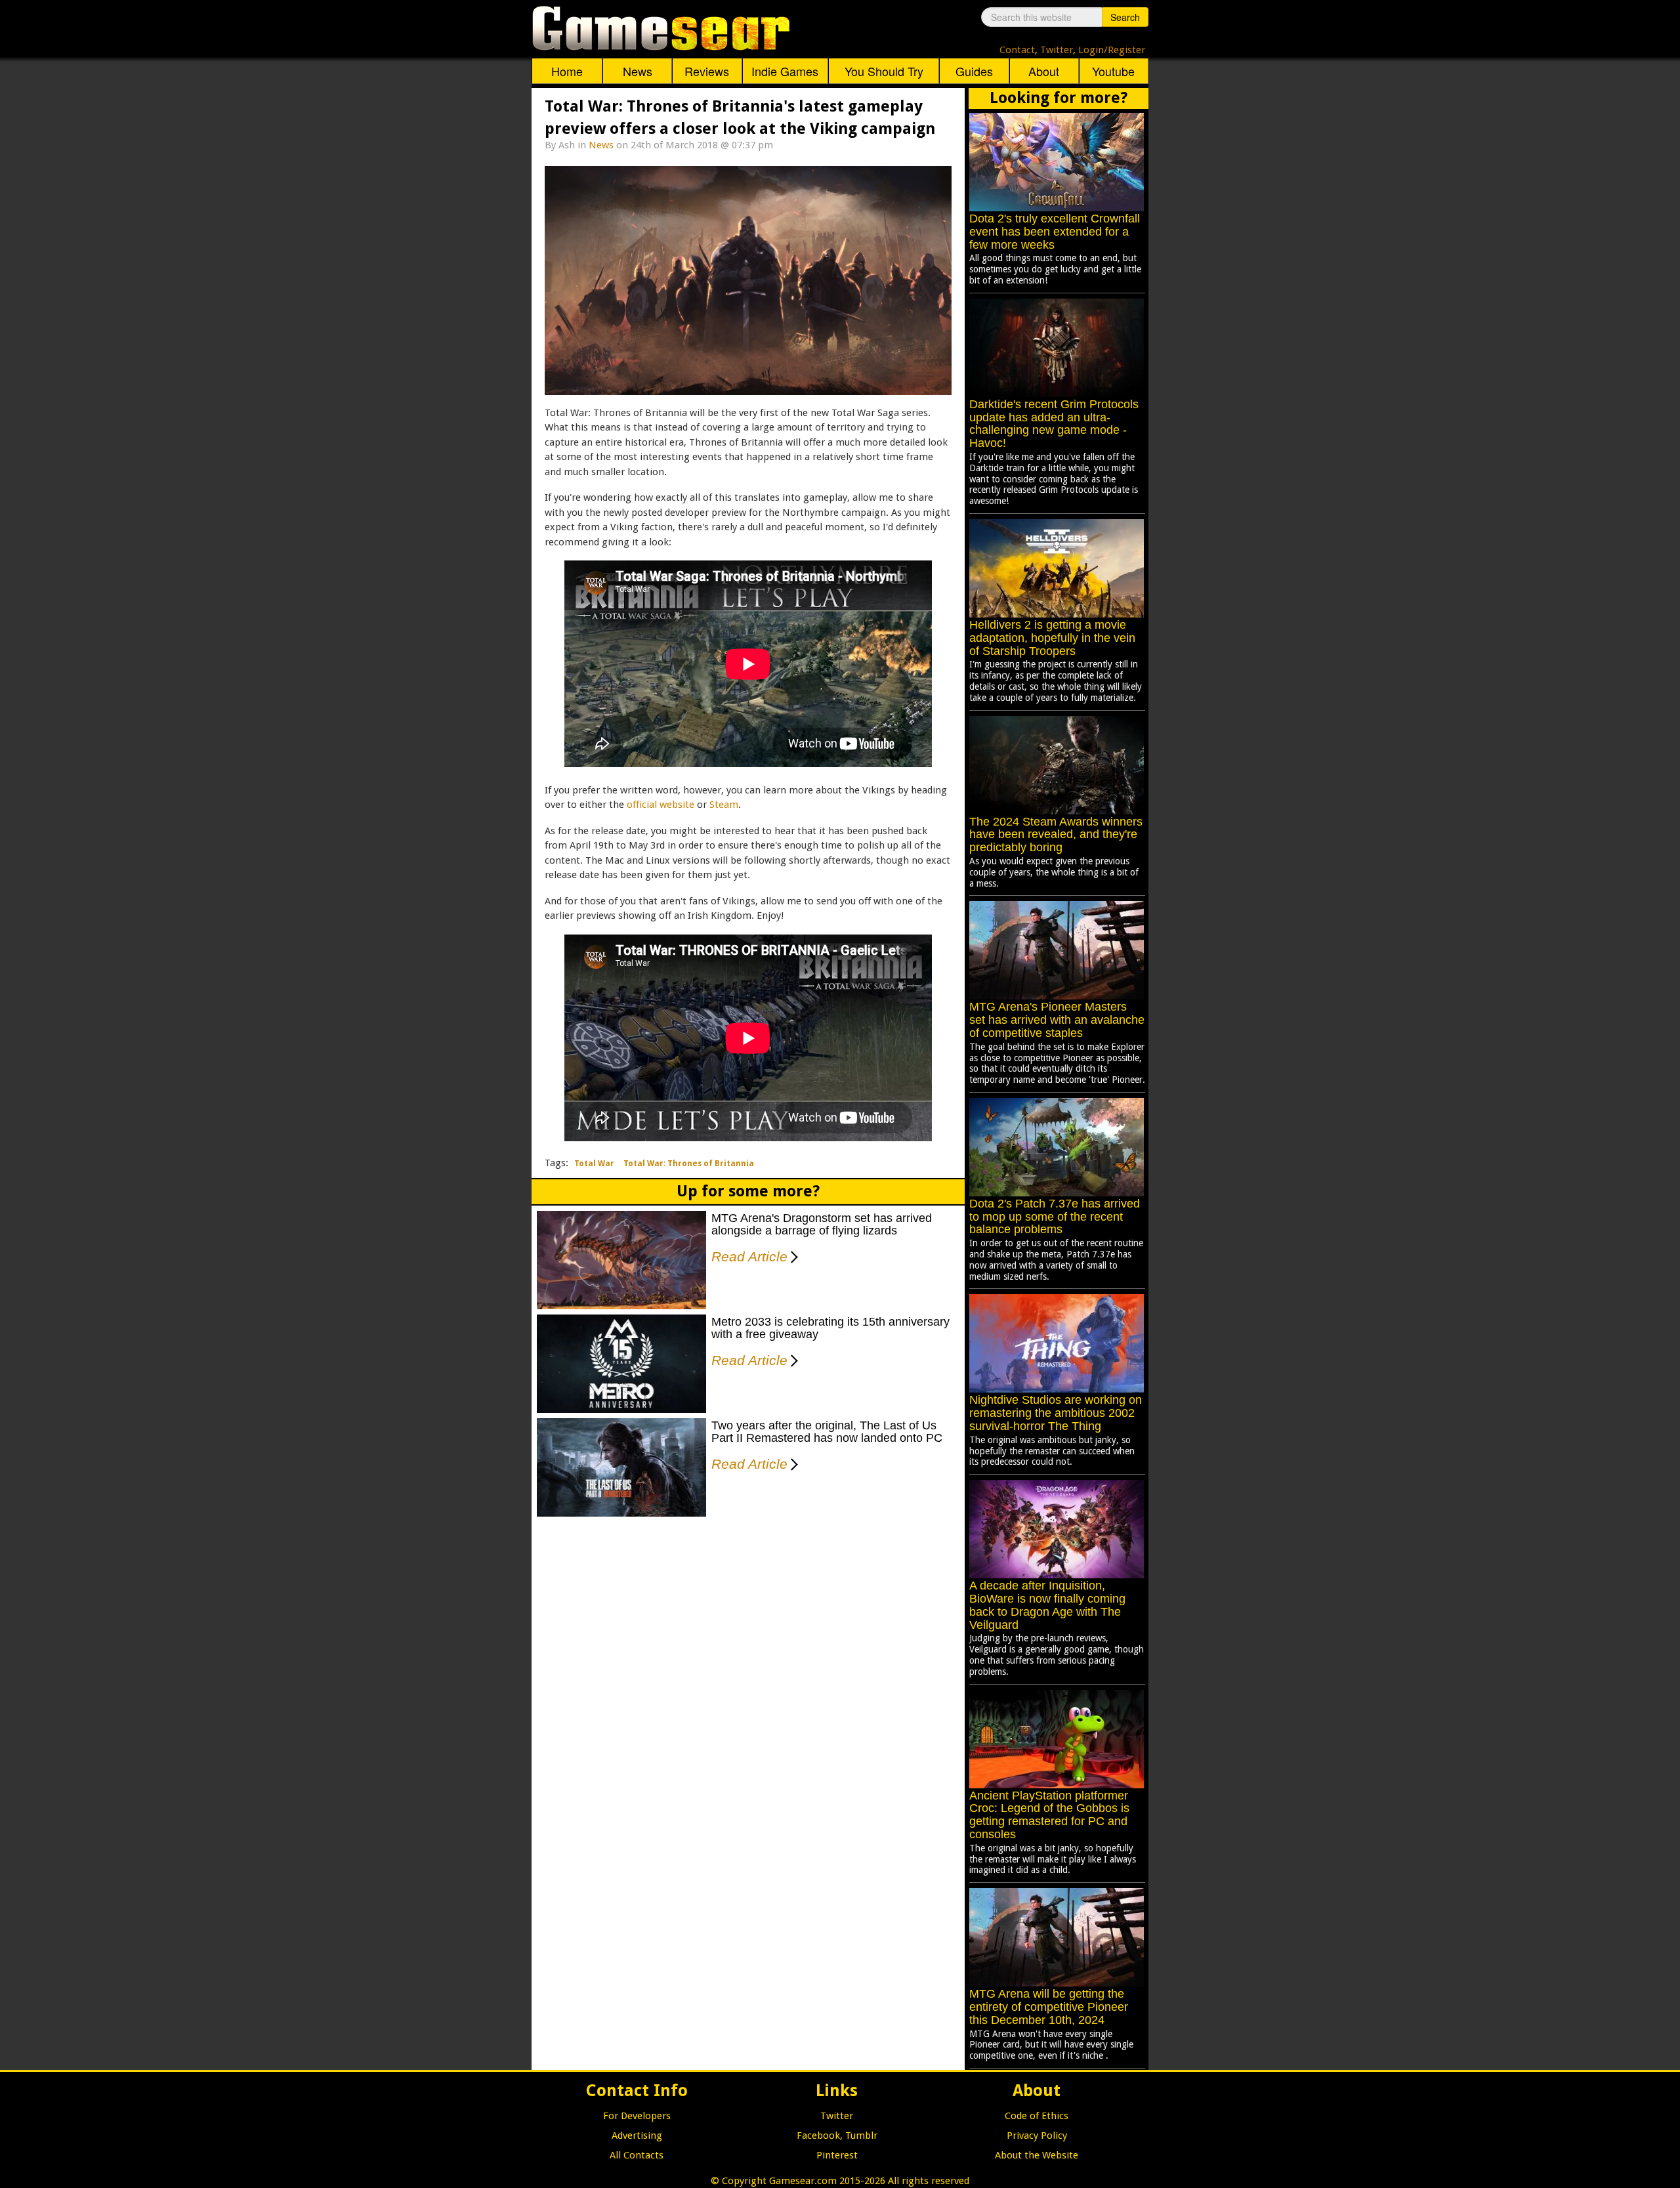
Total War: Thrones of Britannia (689, 1164)
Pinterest (837, 2155)
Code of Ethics (1037, 2116)
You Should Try (884, 71)
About (1044, 71)
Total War (594, 1164)
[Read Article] (792, 1248)
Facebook (818, 2135)
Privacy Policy (1037, 2135)
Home (567, 71)
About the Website (1037, 2155)
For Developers (637, 2116)
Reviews (707, 71)
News (638, 71)
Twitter (1057, 50)
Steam (724, 805)
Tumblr (861, 2135)
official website (661, 805)
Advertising (637, 2135)
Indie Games (785, 71)
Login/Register (1112, 50)
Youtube (1113, 71)
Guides (974, 71)
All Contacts (637, 2155)
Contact (1017, 50)
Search (1125, 17)
